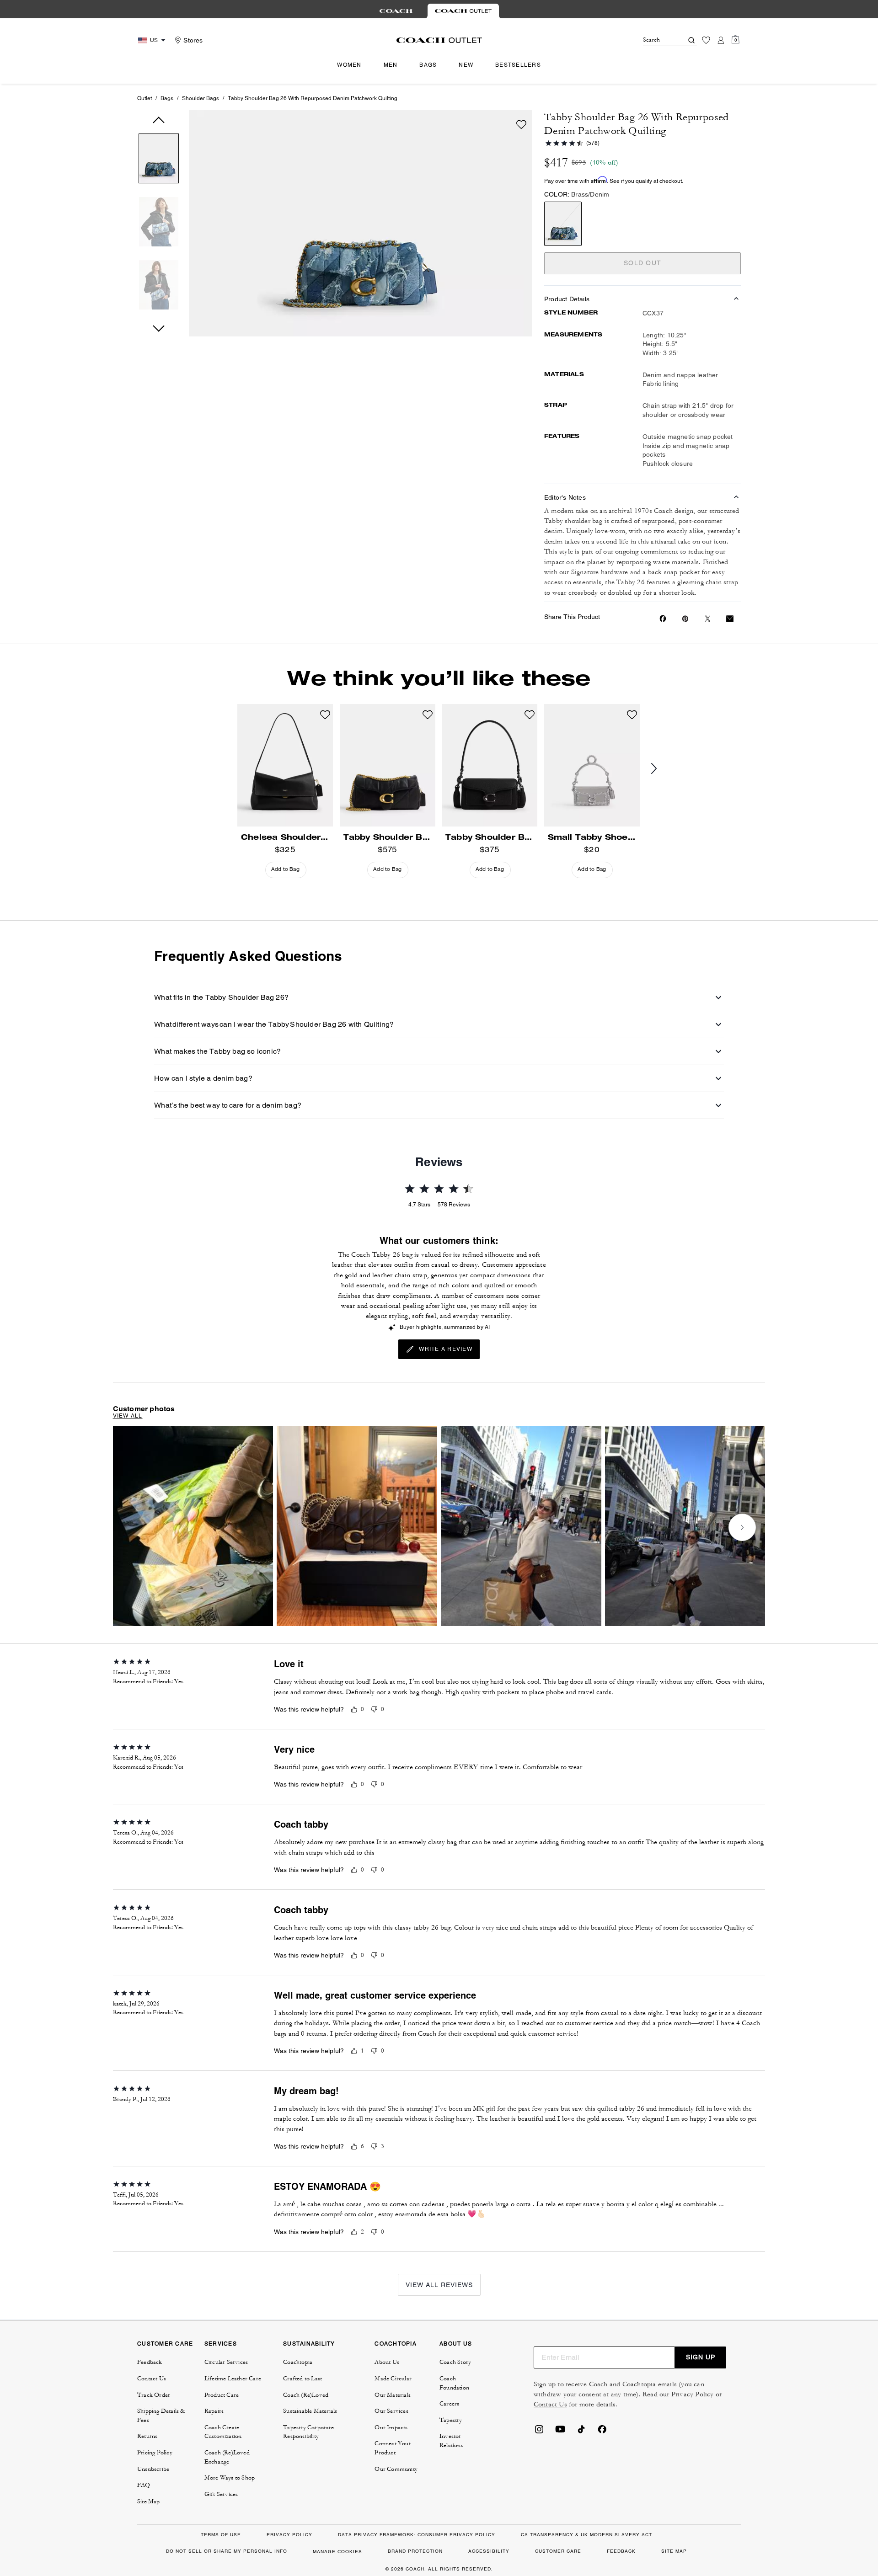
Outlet (145, 98)
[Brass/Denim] (563, 224)
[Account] (721, 40)
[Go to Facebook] (602, 2432)
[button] (159, 160)
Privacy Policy (693, 2394)
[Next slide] (661, 769)
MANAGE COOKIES (337, 2552)
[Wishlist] (706, 40)
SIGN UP (701, 2357)
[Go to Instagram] (539, 2432)
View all (128, 1416)
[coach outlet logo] (439, 40)
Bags (167, 98)
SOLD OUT (642, 263)
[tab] (396, 11)
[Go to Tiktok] (581, 2432)
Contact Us (550, 2404)
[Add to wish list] (521, 124)
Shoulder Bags (201, 98)
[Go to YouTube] (560, 2432)
